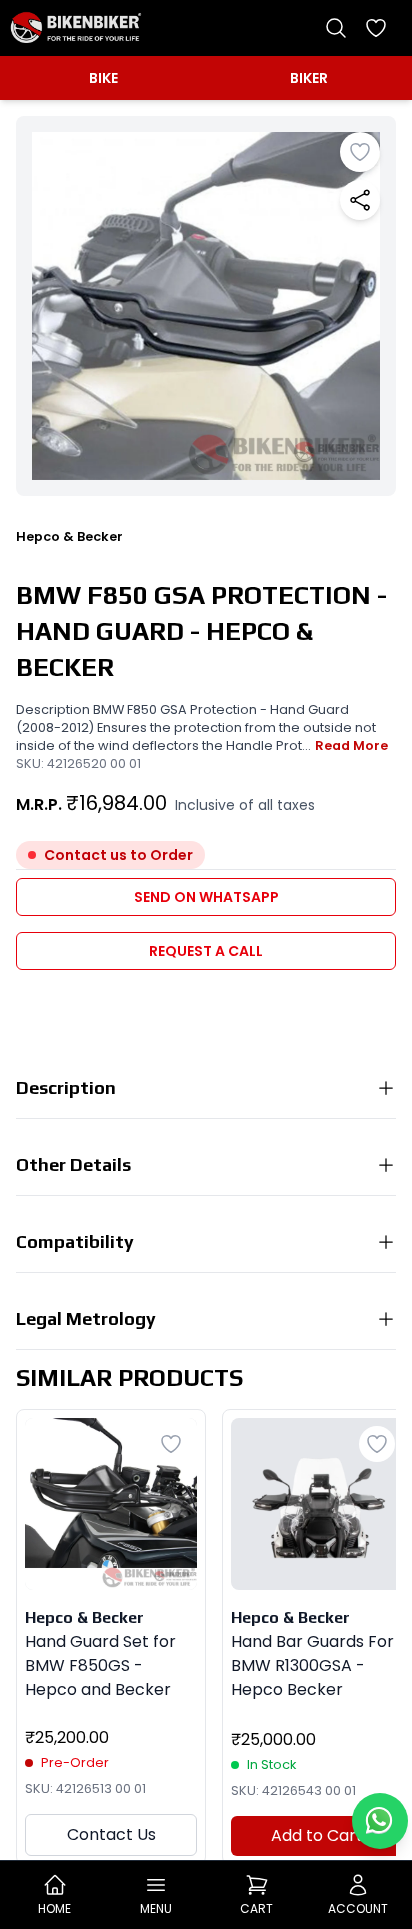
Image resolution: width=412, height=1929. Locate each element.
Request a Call (206, 951)
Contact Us (111, 1834)
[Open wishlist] (376, 28)
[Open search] (336, 28)
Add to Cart (317, 1835)
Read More (351, 745)
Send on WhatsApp (206, 897)
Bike (103, 78)
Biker (309, 78)
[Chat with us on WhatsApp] (380, 1821)
